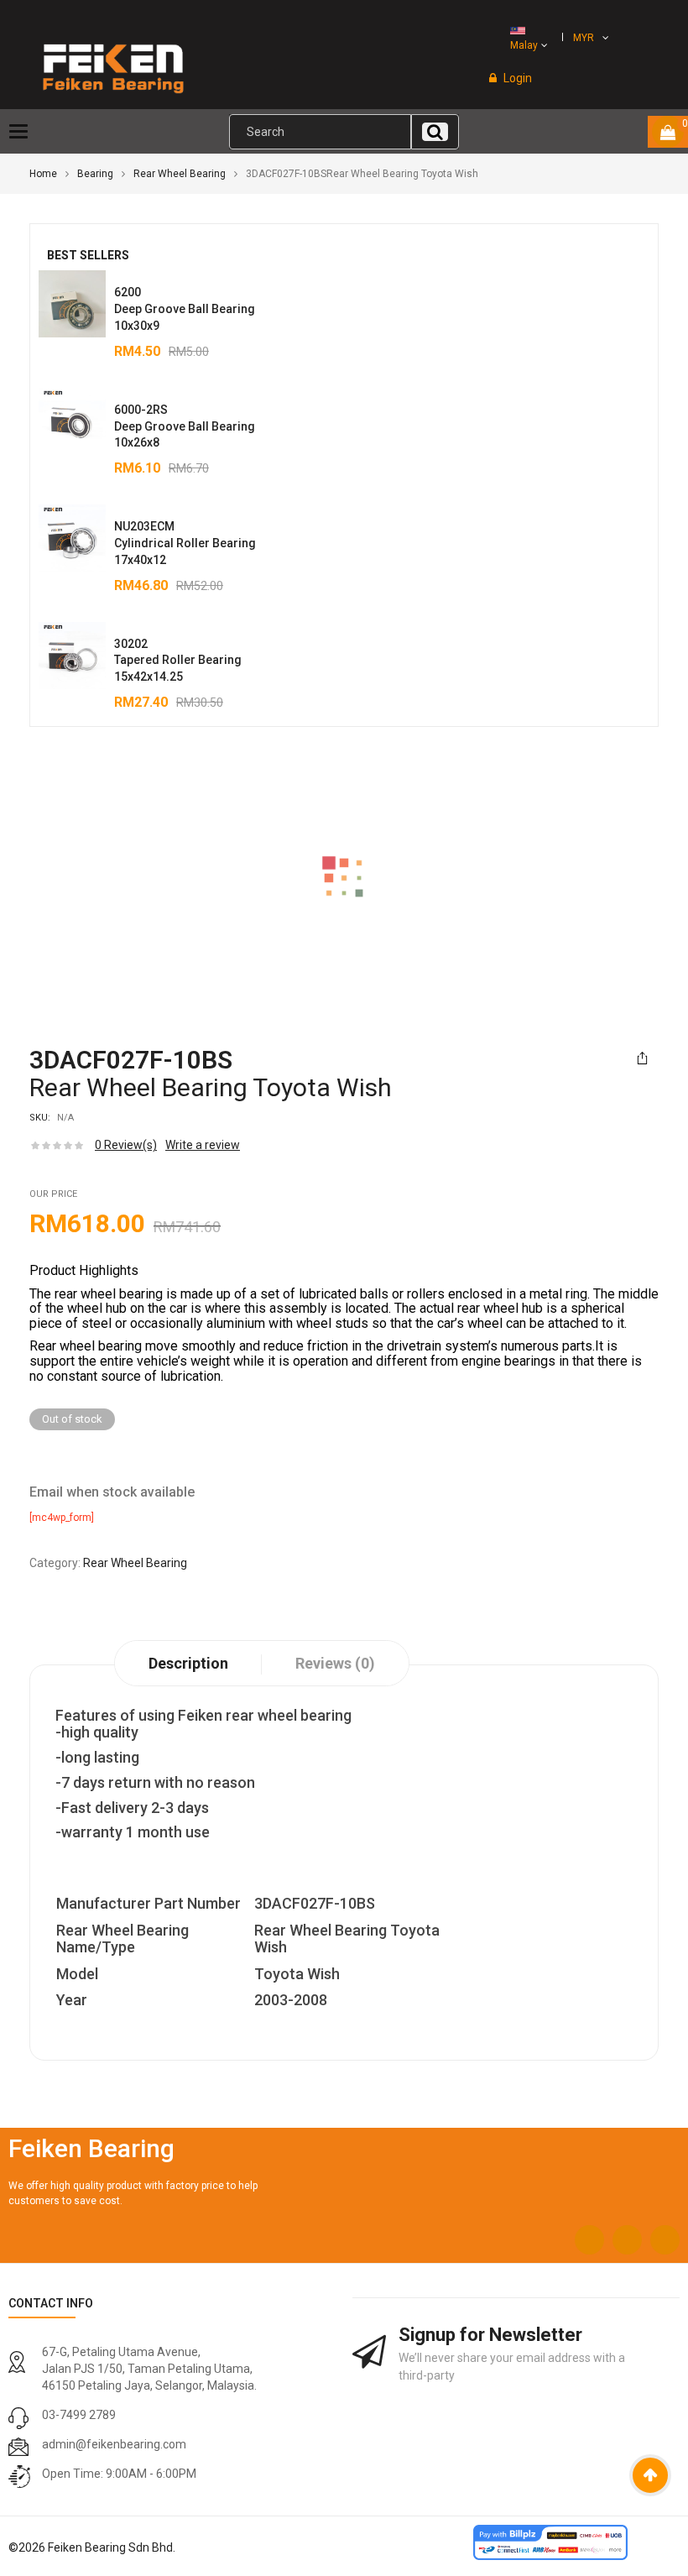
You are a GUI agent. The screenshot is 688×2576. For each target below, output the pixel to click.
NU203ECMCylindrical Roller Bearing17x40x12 (185, 543)
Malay (524, 45)
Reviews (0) (335, 1663)
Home (43, 174)
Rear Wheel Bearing (180, 174)
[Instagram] (627, 2240)
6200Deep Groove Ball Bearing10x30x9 (185, 309)
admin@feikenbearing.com (114, 2444)
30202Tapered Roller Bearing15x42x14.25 (178, 661)
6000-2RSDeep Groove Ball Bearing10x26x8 (185, 426)
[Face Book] (589, 2240)
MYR (584, 38)
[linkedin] (665, 2240)
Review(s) (126, 1145)
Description (188, 1663)
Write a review (203, 1145)
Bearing (95, 174)
